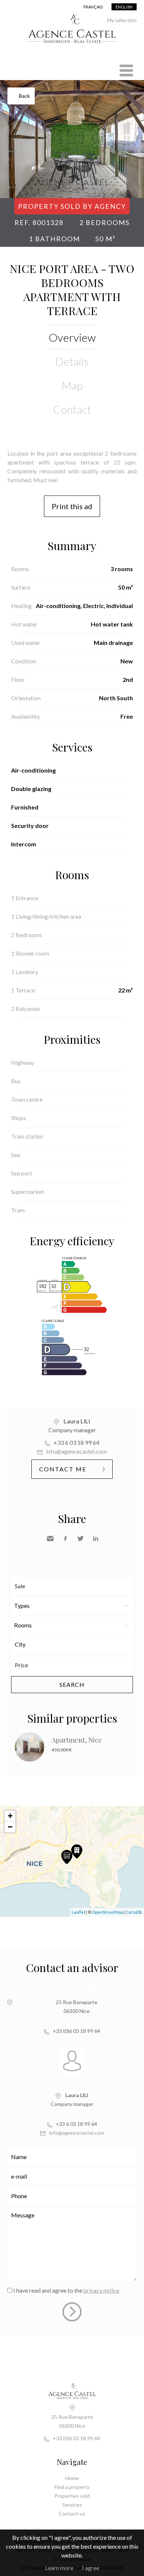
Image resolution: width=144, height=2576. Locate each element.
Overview (72, 337)
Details (72, 361)
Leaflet (78, 1912)
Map (72, 385)
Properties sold (72, 2496)
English (124, 7)
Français (93, 7)
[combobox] (72, 1645)
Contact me (63, 1469)
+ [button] (10, 1816)
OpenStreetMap (107, 1912)
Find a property (72, 2487)
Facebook (65, 1539)
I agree (91, 2568)
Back (24, 96)
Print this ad (72, 506)
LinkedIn (96, 1539)
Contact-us (72, 2513)
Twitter (80, 1539)
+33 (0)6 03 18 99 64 (76, 2031)
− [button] (10, 1827)
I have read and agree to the (66, 2290)
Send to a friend (50, 1539)
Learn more (59, 2568)
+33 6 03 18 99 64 (76, 1442)
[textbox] (74, 1644)
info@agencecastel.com (76, 1451)
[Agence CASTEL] (72, 47)
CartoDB (134, 1912)
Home (72, 2478)
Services (72, 2505)
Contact (72, 409)
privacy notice (101, 2290)
